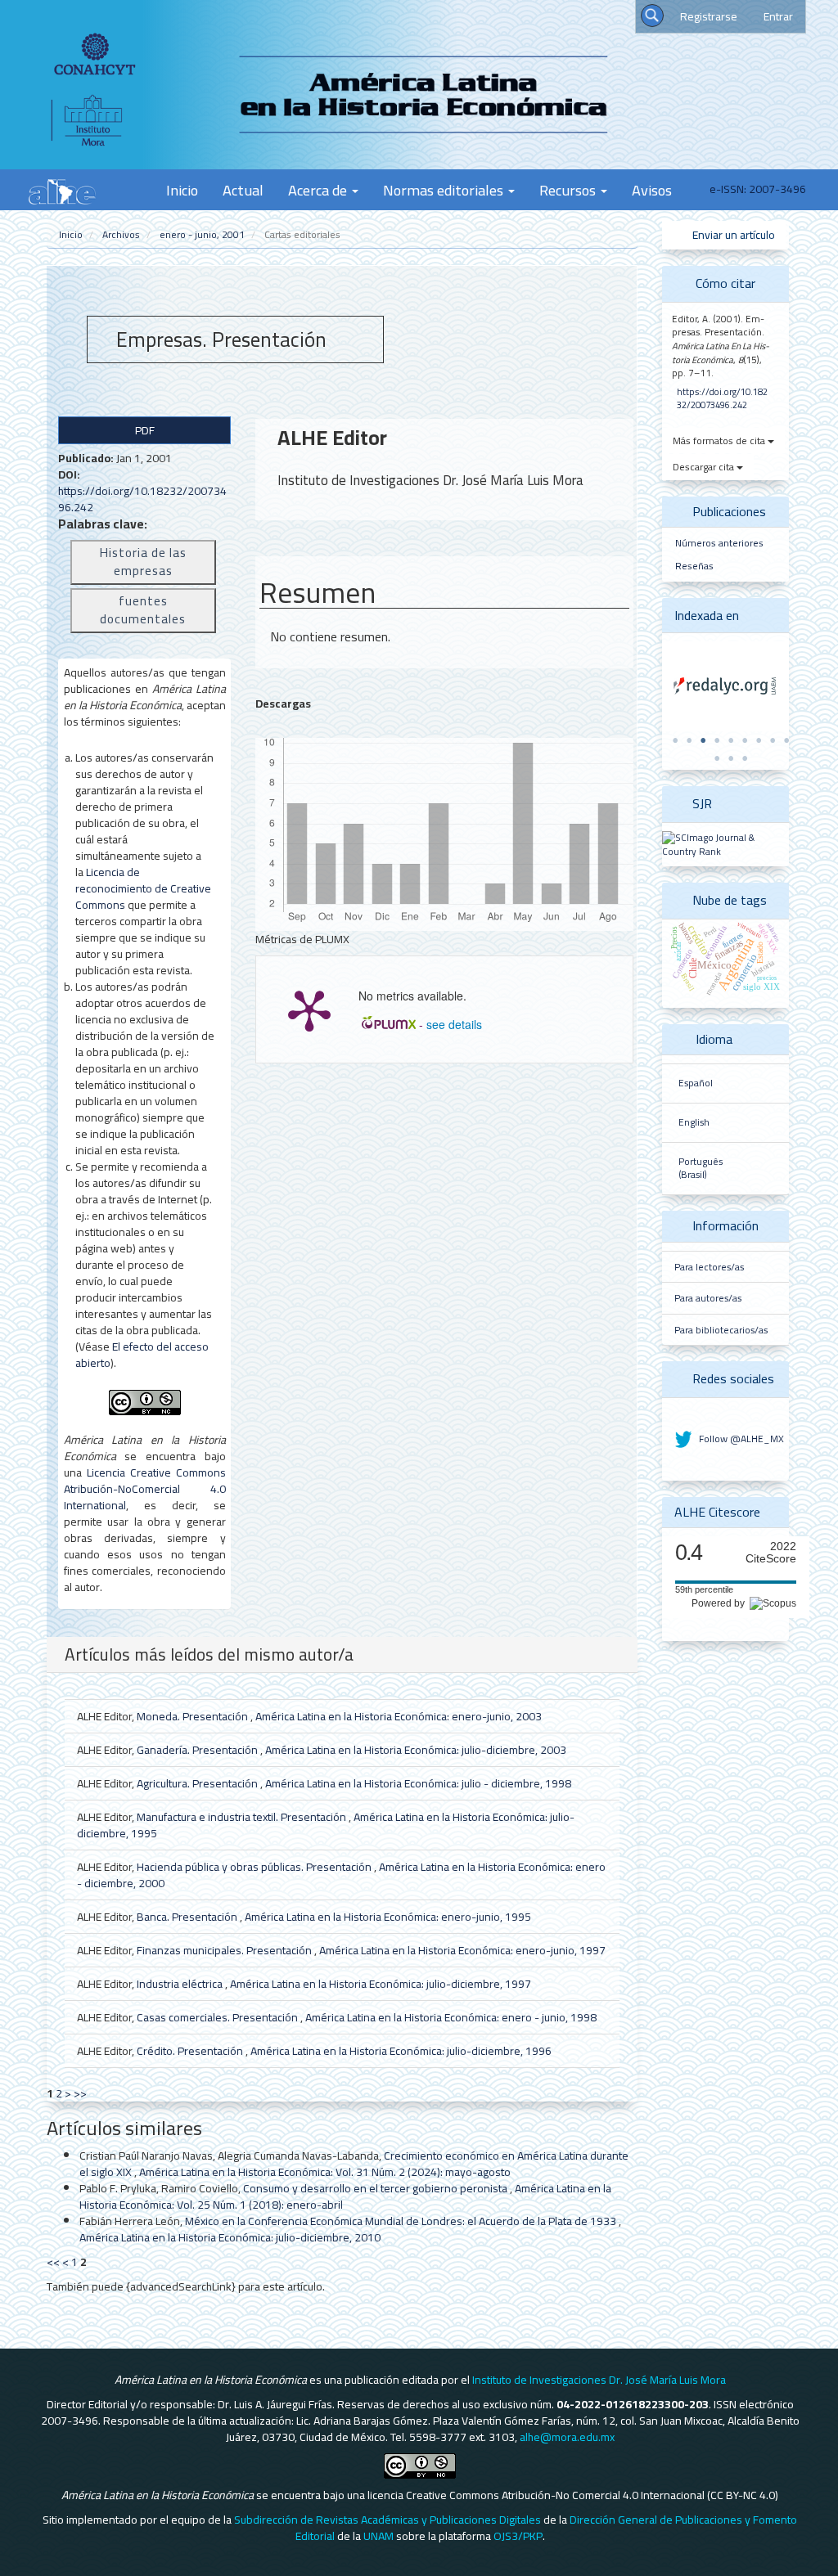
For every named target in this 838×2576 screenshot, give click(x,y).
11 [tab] (731, 758)
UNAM (378, 2536)
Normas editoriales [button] (445, 190)
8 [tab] (773, 740)
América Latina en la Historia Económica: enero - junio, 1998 (451, 2017)
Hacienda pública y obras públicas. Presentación (255, 1867)
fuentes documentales (143, 610)
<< (53, 2262)
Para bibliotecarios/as (721, 1330)
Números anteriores (719, 543)
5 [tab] (731, 740)
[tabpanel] (725, 686)
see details (454, 1024)
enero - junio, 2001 (202, 234)
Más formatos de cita (720, 441)
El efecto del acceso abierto (142, 1355)
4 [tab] (717, 740)
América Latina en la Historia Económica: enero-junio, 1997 (462, 1950)
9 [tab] (786, 740)
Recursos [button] (569, 190)
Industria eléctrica (181, 1984)
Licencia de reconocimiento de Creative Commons (143, 888)
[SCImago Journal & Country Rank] (725, 844)
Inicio (182, 190)
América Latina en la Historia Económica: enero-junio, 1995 (388, 1917)
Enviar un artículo (732, 235)
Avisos (652, 190)
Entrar (778, 16)
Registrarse (709, 16)
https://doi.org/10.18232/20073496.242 (142, 499)
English (694, 1122)
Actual (243, 190)
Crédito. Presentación (191, 2051)
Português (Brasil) (701, 1169)
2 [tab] (689, 740)
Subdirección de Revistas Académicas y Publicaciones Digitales (387, 2520)
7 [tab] (759, 740)
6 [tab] (745, 740)
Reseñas (694, 566)
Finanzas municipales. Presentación (225, 1950)
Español (696, 1083)
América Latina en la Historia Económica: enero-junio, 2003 (399, 1716)
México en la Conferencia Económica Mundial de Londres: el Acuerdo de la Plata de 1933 (402, 2221)
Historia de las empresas (143, 562)
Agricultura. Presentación (198, 1783)
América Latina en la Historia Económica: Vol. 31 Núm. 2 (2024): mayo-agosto (325, 2172)
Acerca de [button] (319, 190)
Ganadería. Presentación (198, 1750)
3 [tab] (703, 740)
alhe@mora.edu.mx (567, 2437)
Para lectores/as (709, 1267)
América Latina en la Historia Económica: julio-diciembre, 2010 (230, 2237)
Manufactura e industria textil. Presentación (243, 1817)
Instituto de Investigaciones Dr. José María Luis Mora (599, 2380)
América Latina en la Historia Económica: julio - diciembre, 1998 (418, 1783)
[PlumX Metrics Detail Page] (309, 1009)
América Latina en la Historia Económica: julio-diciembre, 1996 (401, 2051)
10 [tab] (717, 758)
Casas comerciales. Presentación (219, 2017)
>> (80, 2093)
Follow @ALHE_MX (740, 1439)
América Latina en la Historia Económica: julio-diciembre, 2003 (416, 1750)
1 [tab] (675, 740)
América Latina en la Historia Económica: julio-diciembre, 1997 (381, 1984)
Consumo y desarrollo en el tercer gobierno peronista (376, 2188)
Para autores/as (708, 1298)
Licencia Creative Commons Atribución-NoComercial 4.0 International (145, 1489)
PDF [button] (145, 430)
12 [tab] (745, 758)
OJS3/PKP (518, 2536)
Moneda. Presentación (194, 1716)
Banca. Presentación (188, 1917)
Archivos (121, 234)
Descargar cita (705, 467)
